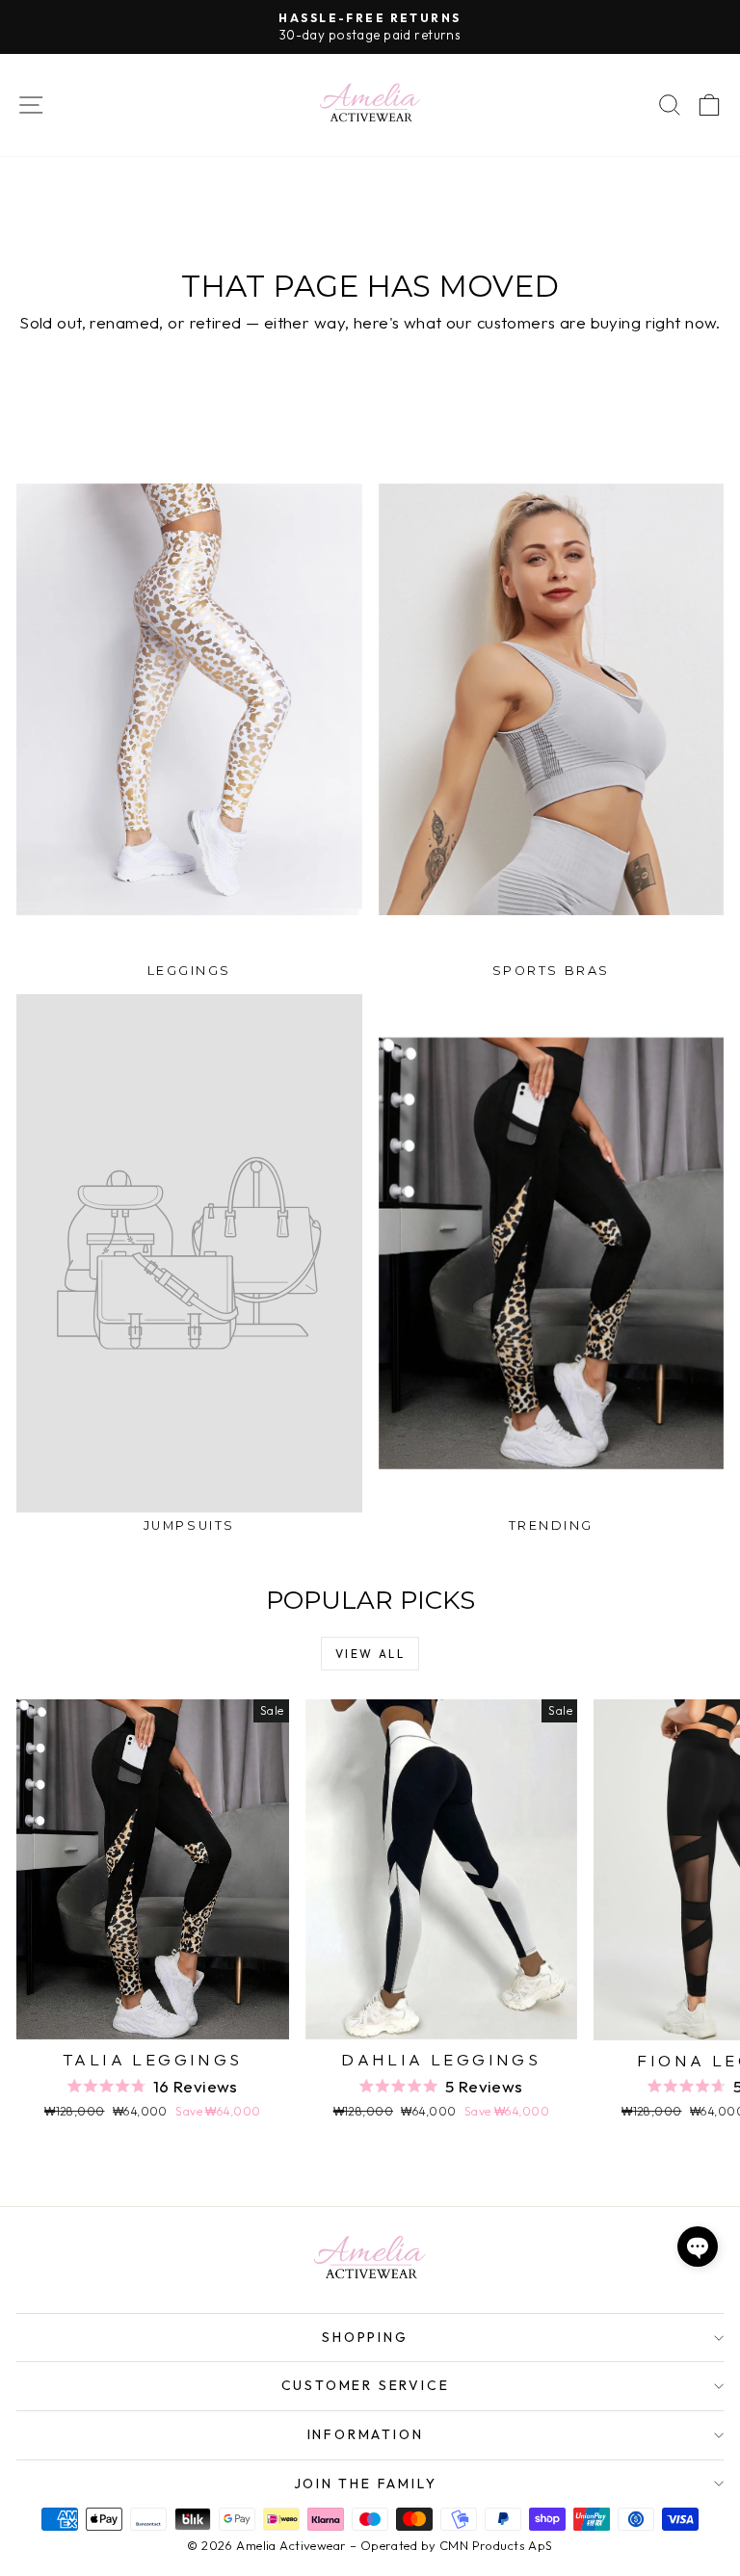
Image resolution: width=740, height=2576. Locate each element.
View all (370, 1654)
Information (366, 2434)
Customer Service (366, 2385)
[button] (698, 2247)
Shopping (365, 2337)
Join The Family (366, 2484)
